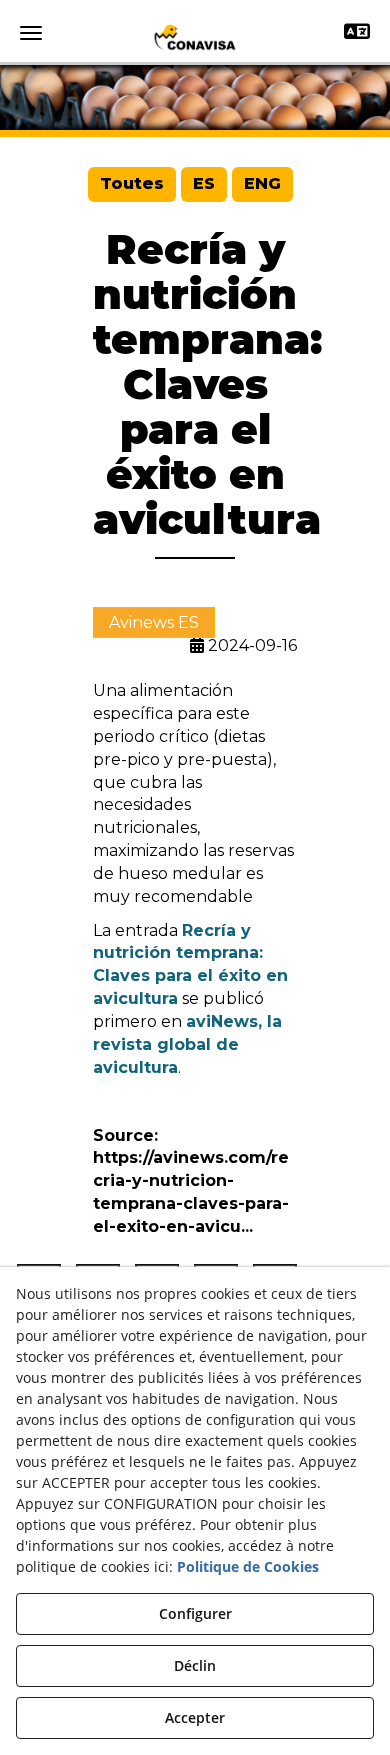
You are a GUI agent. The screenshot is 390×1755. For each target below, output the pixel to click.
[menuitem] (132, 184)
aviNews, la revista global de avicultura (187, 1044)
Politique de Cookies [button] (248, 1566)
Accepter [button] (195, 1717)
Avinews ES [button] (154, 622)
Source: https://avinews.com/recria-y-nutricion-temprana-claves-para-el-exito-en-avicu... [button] (191, 1181)
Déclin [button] (195, 1665)
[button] (195, 37)
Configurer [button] (195, 1613)
